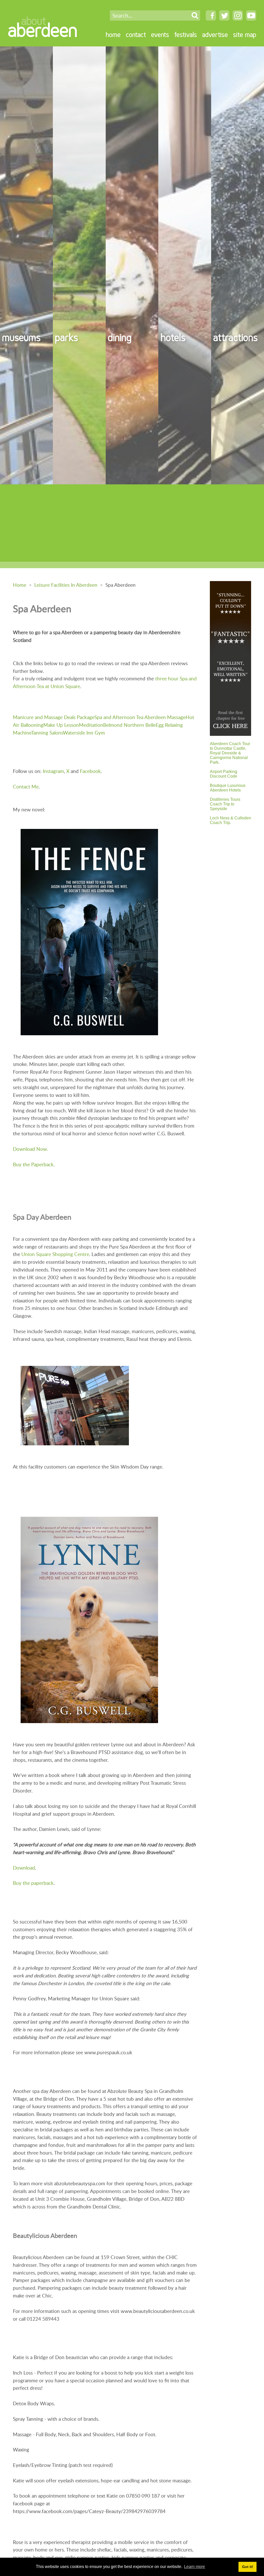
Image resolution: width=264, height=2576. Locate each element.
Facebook (90, 771)
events (160, 34)
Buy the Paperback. (34, 1164)
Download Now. (30, 1149)
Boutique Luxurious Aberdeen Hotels (228, 788)
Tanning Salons (47, 733)
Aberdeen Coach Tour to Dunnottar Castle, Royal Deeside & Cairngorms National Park (230, 753)
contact (136, 34)
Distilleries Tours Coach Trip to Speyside (225, 804)
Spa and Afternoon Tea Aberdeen (130, 717)
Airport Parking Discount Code (224, 774)
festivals (186, 34)
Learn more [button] (195, 2567)
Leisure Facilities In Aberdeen (66, 585)
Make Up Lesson (61, 725)
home (113, 34)
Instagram (53, 771)
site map (245, 34)
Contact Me (26, 786)
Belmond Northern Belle (129, 725)
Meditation (91, 725)
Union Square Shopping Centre (55, 1254)
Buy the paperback (33, 1883)
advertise (215, 34)
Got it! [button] (248, 2567)
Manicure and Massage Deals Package (54, 717)
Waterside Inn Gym (84, 733)
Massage (176, 717)
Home (20, 585)
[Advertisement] (132, 523)
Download (24, 1868)
